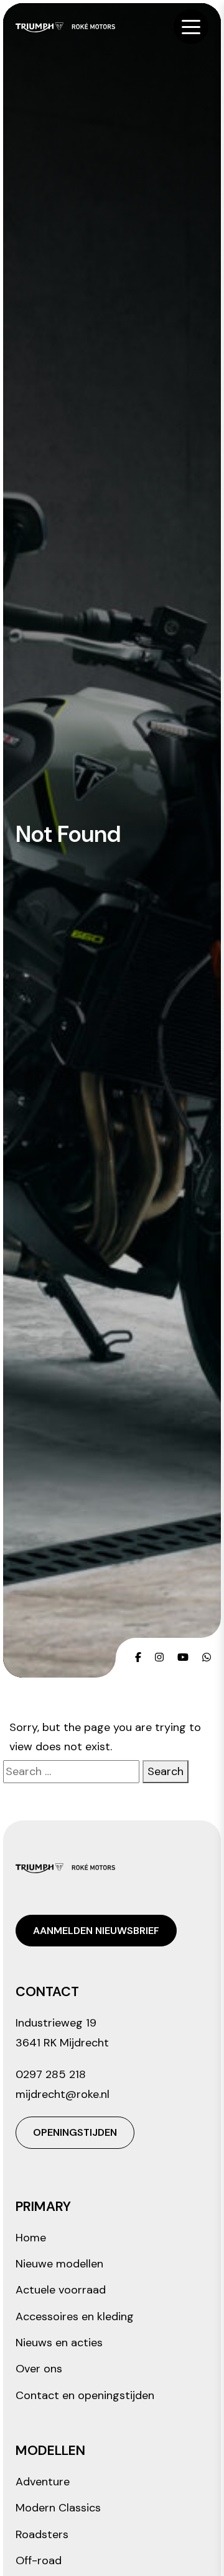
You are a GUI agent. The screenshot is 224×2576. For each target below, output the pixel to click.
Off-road (39, 2560)
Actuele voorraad (61, 2290)
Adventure (43, 2482)
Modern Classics (58, 2508)
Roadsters (42, 2534)
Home (31, 2238)
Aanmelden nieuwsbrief (96, 1931)
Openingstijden (75, 2132)
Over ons (39, 2369)
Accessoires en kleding (75, 2316)
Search (166, 1771)
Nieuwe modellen (59, 2264)
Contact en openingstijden (85, 2395)
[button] (191, 27)
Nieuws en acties (59, 2343)
